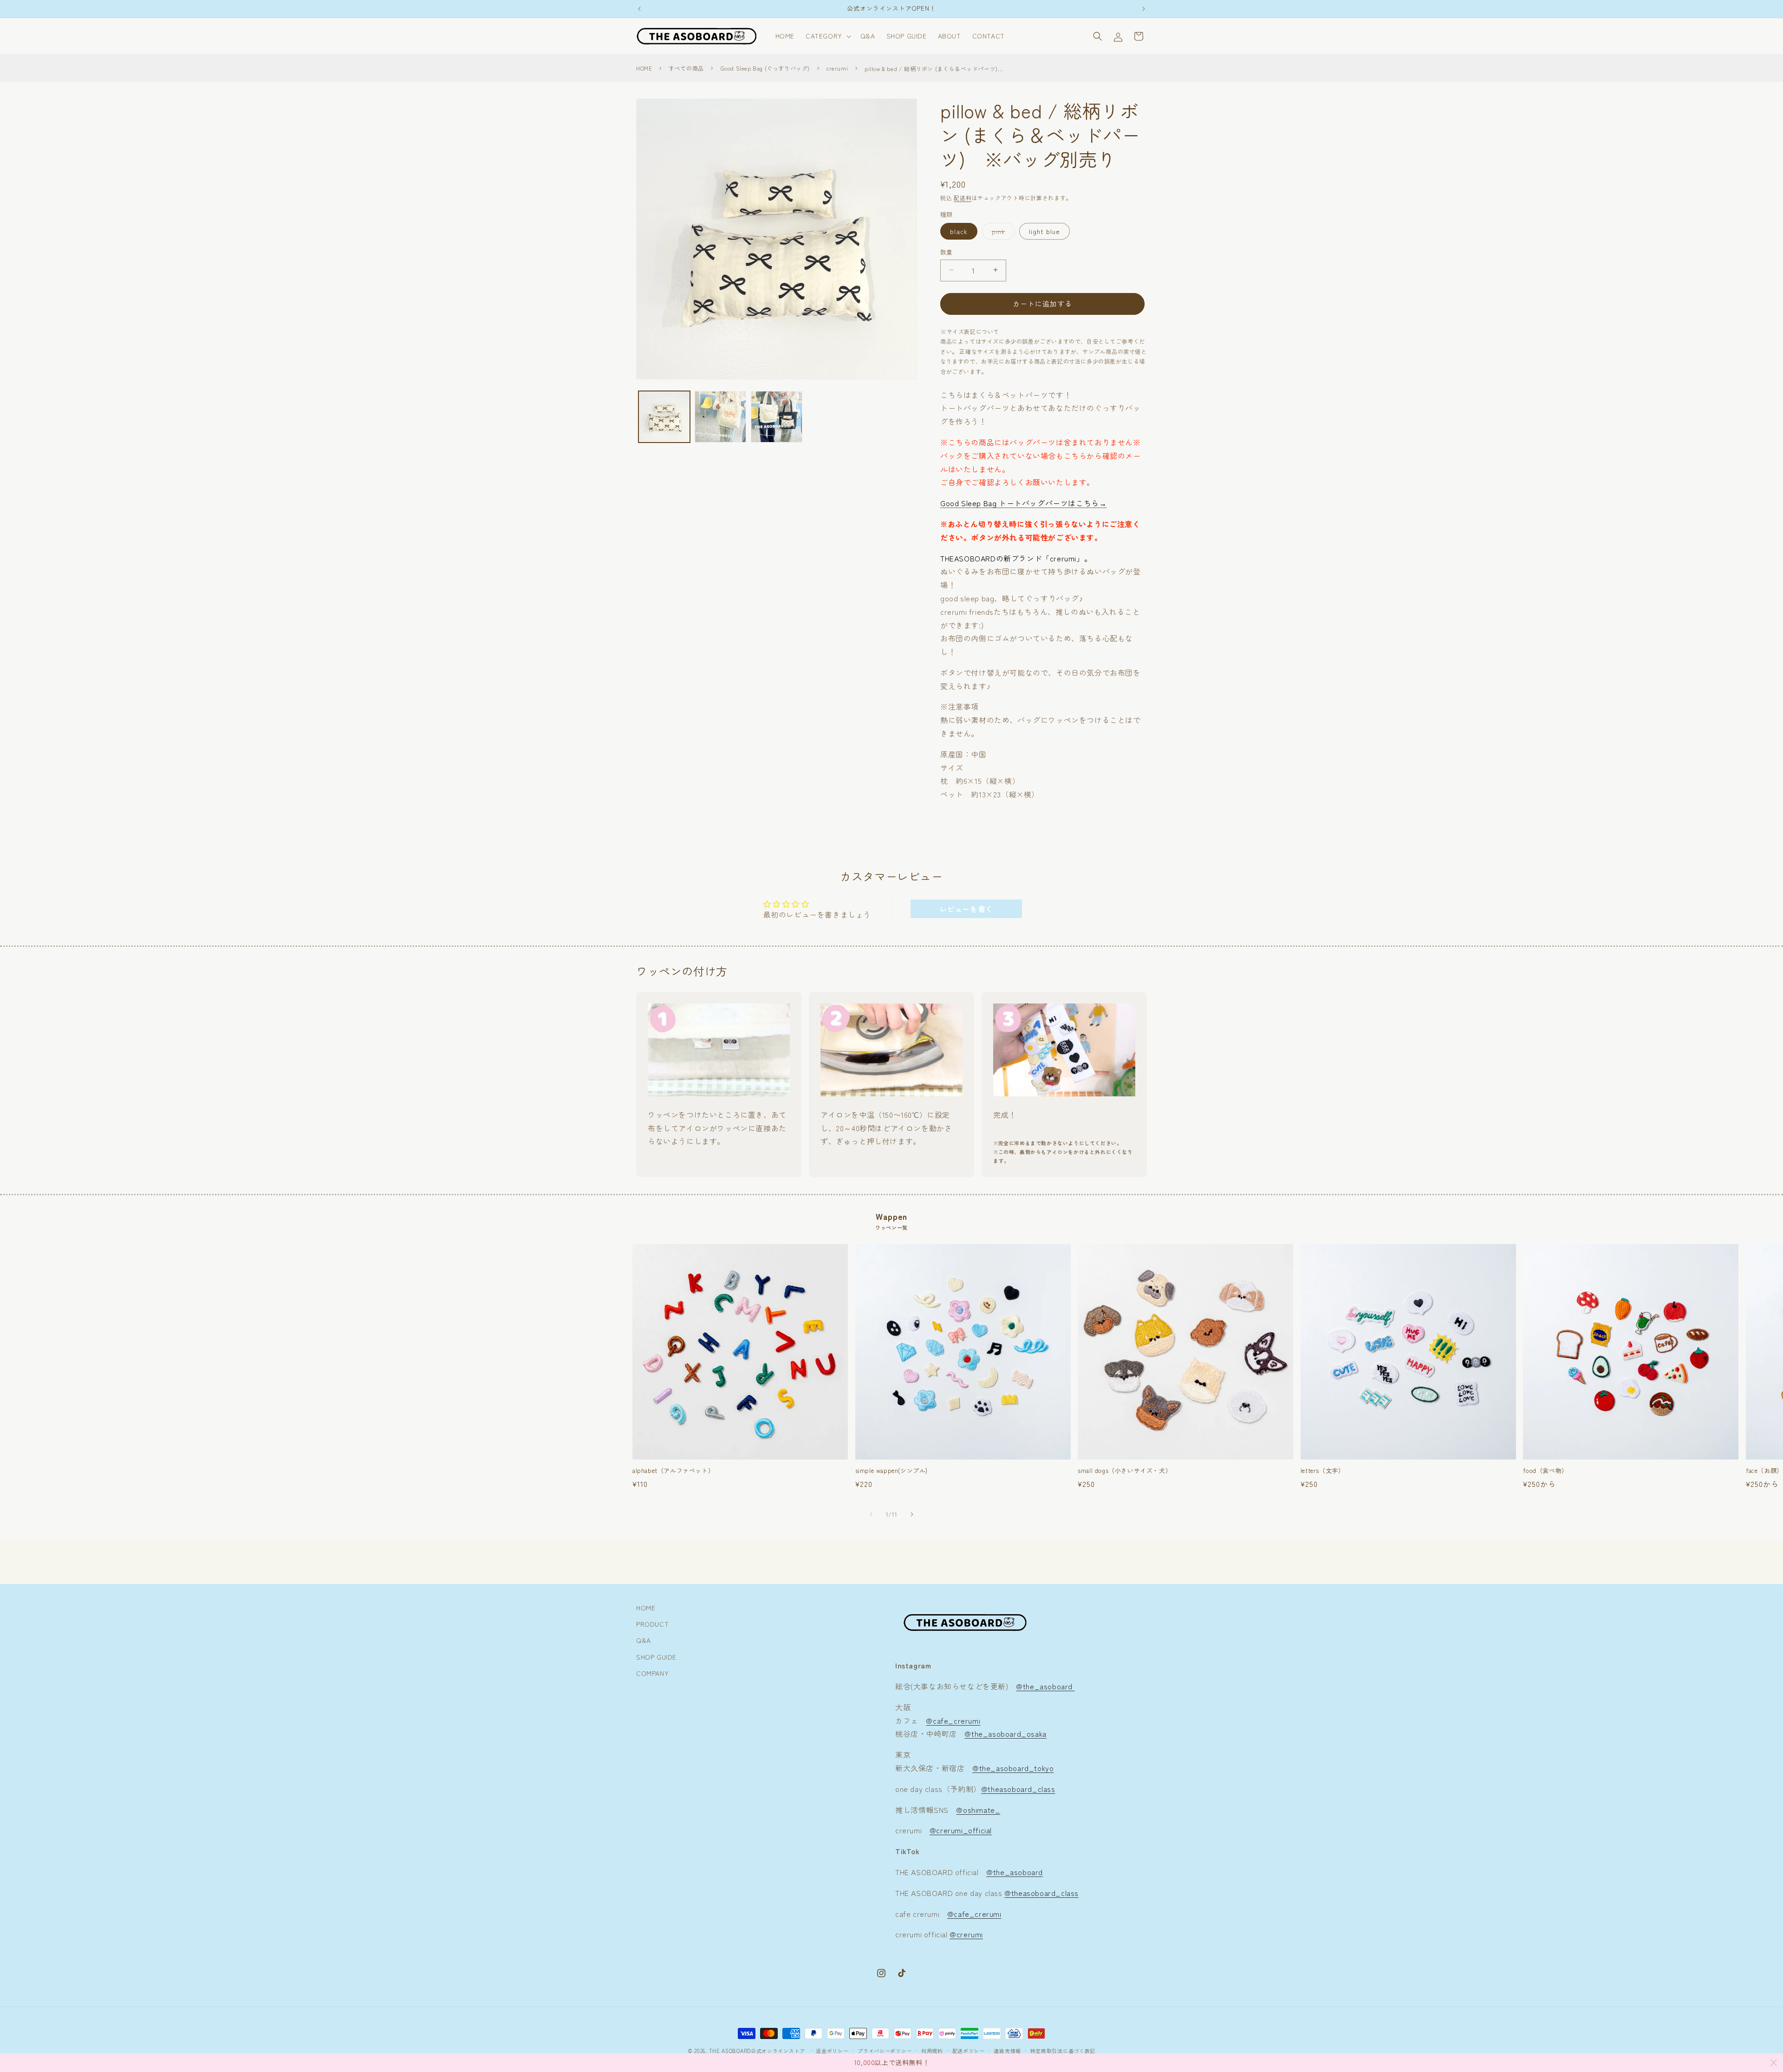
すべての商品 (686, 68)
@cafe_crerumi (953, 1720)
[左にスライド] (871, 1514)
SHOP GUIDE (656, 1657)
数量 (947, 251)
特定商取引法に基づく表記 (1063, 2050)
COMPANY (652, 1673)
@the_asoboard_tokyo (1013, 1768)
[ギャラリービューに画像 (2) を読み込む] (720, 417)
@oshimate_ (978, 1810)
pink (1002, 232)
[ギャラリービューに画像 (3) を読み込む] (777, 417)
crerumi (837, 68)
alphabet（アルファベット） (673, 1471)
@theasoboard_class (1018, 1789)
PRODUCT (652, 1624)
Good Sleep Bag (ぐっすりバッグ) (765, 68)
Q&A (644, 1641)
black (959, 231)
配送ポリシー (969, 2050)
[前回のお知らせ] (639, 9)
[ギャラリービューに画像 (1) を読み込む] (664, 417)
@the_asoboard (1045, 1686)
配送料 (963, 198)
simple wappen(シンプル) (891, 1471)
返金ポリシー (832, 2050)
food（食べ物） (1545, 1471)
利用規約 (932, 2050)
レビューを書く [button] (966, 909)
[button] (827, 36)
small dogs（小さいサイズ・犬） (1125, 1471)
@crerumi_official (961, 1831)
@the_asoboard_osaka (1005, 1734)
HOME (644, 68)
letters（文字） (1323, 1471)
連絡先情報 (1007, 2050)
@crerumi (966, 1935)
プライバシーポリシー (885, 2050)
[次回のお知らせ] (1144, 9)
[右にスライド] (912, 1514)
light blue (1044, 231)
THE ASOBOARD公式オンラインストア (757, 2051)
